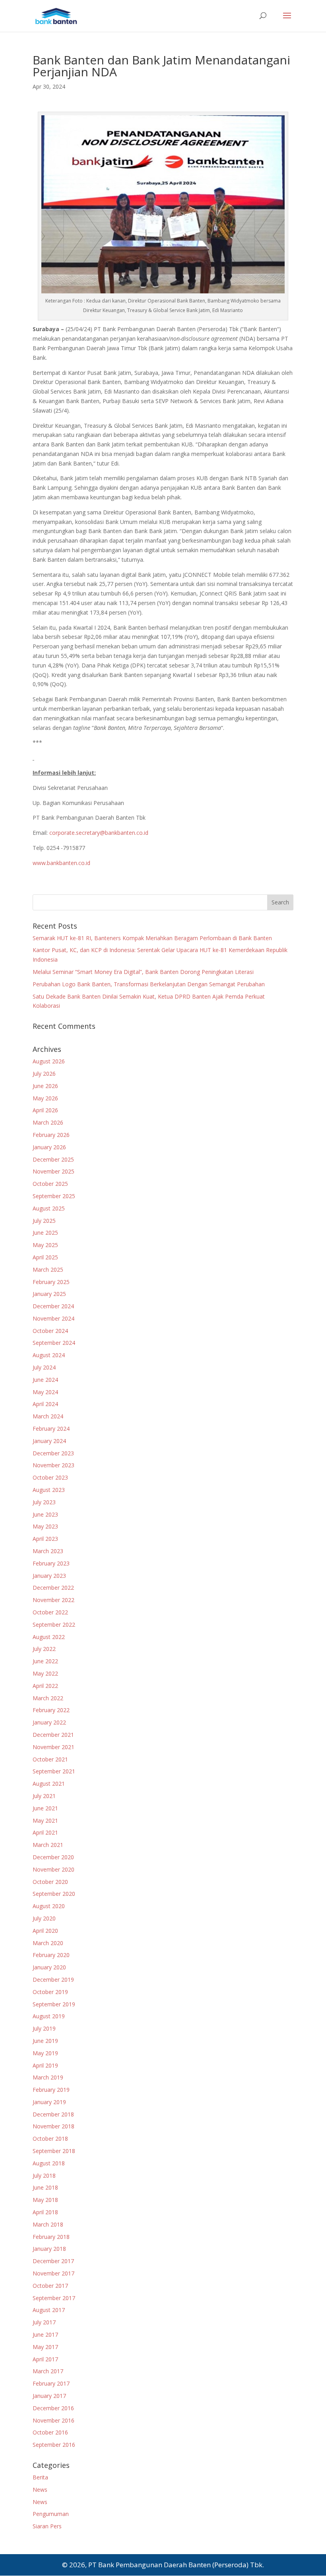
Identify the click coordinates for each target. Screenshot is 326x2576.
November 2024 (53, 1318)
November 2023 (53, 1465)
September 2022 (54, 1625)
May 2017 (45, 2347)
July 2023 (44, 1502)
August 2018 (49, 2163)
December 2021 (53, 1735)
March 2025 (48, 1270)
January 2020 (49, 1967)
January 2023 (49, 1576)
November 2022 (53, 1600)
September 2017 (54, 2298)
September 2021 (54, 1771)
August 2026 (49, 1061)
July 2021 (44, 1796)
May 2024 (45, 1392)
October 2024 (50, 1331)
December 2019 (53, 1980)
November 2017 (53, 2273)
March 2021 (48, 1845)
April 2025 (45, 1257)
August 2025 (49, 1208)
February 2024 (51, 1429)
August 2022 (49, 1637)
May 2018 (45, 2200)
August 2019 (49, 2016)
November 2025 (53, 1171)
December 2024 (53, 1306)
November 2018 (53, 2126)
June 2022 (45, 1661)
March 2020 (48, 1943)
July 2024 (44, 1367)
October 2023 (50, 1477)
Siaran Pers (47, 2526)
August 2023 (49, 1490)
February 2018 (51, 2237)
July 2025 (44, 1221)
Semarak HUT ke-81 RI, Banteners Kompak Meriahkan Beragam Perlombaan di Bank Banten (152, 938)
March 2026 (48, 1122)
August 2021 (49, 1784)
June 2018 (45, 2187)
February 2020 (51, 1955)
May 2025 (45, 1245)
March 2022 (48, 1698)
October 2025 (50, 1184)
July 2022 (44, 1649)
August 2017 (49, 2310)
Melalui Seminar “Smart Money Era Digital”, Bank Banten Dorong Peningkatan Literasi (143, 972)
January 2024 (49, 1441)
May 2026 (45, 1098)
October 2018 (50, 2139)
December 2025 (53, 1159)
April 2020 (45, 1931)
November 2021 (53, 1747)
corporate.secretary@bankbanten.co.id (99, 833)
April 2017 (45, 2359)
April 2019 (45, 2065)
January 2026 (49, 1147)
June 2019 (45, 2041)
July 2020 (44, 1918)
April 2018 (45, 2212)
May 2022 (45, 1673)
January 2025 (49, 1294)
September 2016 (54, 2445)
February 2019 (51, 2090)
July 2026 (44, 1074)
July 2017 (44, 2322)
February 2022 (51, 1710)
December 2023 (53, 1453)
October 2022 (50, 1612)
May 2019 (45, 2053)
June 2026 (45, 1086)
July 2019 (44, 2028)
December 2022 (53, 1588)
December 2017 (53, 2261)
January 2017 (49, 2396)
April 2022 (45, 1686)
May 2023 (45, 1526)
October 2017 (50, 2286)
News (40, 2490)
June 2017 (45, 2334)
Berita (40, 2477)
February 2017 (51, 2383)
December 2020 (53, 1857)
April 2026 (45, 1110)
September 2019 (54, 2004)
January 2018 (49, 2249)
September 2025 (54, 1196)
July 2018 (44, 2175)
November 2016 (53, 2420)
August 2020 (49, 1906)
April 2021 (45, 1832)
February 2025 (51, 1282)
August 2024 (49, 1355)
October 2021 (50, 1759)
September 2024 (54, 1343)
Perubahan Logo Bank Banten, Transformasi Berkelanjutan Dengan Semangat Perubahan (149, 984)
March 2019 (48, 2077)
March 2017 (48, 2371)
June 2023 (45, 1514)
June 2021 (45, 1808)
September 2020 (54, 1894)
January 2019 (49, 2102)
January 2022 (49, 1722)
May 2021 (45, 1820)
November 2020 (53, 1869)
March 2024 (48, 1416)
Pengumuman (51, 2514)
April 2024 (45, 1404)
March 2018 (48, 2224)
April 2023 (45, 1539)
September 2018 (54, 2151)
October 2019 (50, 1992)
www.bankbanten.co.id (61, 863)
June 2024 (45, 1380)
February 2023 (51, 1563)
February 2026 (51, 1135)
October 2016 (50, 2432)
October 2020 (50, 1882)
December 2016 (53, 2408)
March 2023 (48, 1551)
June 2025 (45, 1233)
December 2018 (53, 2114)
